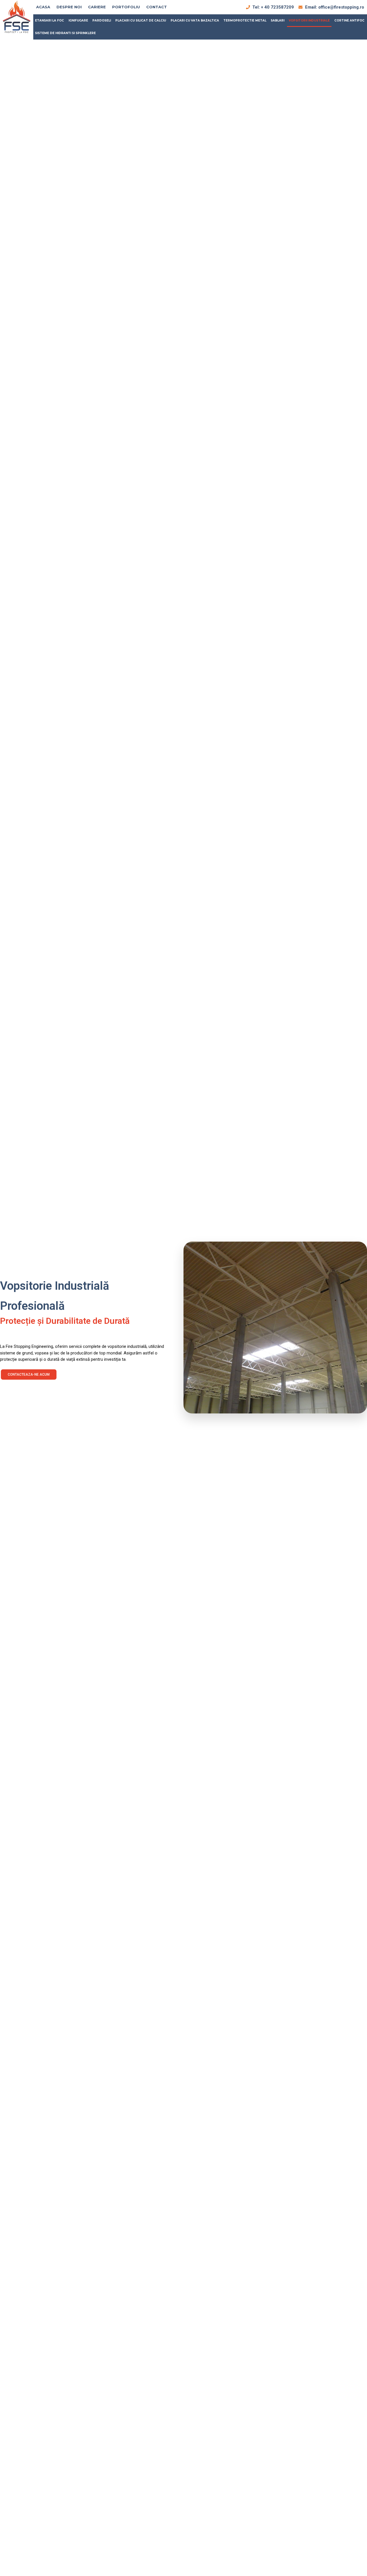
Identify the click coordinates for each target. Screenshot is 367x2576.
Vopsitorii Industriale (309, 20)
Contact (157, 7)
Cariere (97, 7)
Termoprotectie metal (245, 20)
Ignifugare (78, 20)
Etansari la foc (49, 20)
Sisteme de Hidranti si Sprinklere (65, 33)
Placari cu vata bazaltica (195, 20)
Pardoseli (102, 20)
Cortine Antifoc (349, 20)
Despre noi (69, 7)
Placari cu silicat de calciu (141, 20)
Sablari (278, 20)
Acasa (43, 7)
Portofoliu (126, 7)
